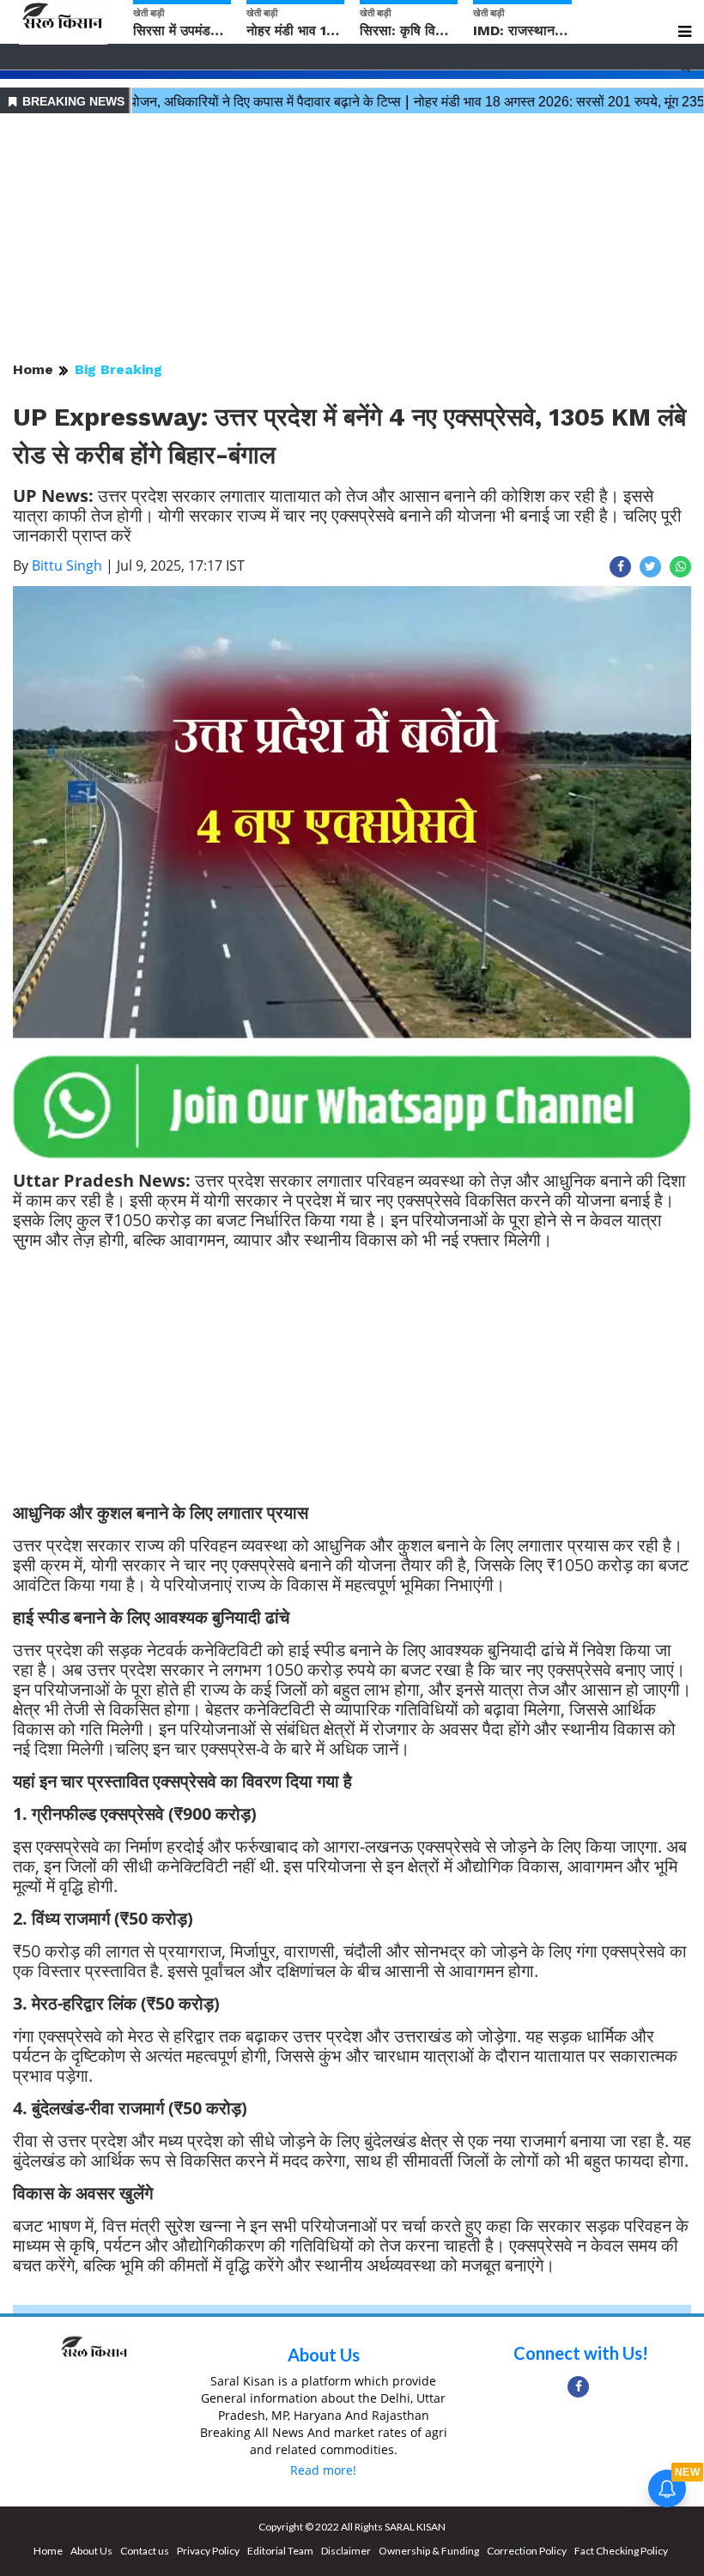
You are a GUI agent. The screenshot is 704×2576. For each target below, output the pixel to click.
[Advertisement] (352, 239)
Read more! (323, 2470)
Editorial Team (280, 2551)
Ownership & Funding (429, 2551)
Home (33, 369)
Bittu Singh (67, 565)
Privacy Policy (208, 2551)
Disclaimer (346, 2551)
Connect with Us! (581, 2353)
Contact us (145, 2551)
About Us (324, 2355)
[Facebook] (578, 2387)
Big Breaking (118, 369)
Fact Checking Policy (621, 2551)
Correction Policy (527, 2551)
